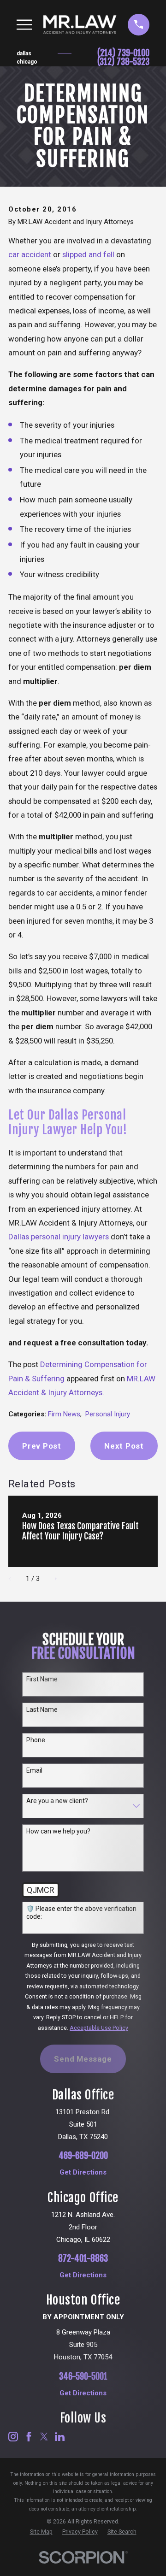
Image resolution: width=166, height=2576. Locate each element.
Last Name (42, 1709)
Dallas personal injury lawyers (59, 1237)
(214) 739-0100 (123, 53)
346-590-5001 (83, 2377)
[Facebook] (29, 2437)
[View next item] (52, 1579)
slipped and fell (88, 254)
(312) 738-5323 (123, 62)
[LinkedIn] (60, 2437)
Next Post (124, 1446)
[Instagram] (13, 2437)
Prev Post (42, 1446)
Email (34, 1770)
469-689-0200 (83, 2156)
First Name (42, 1679)
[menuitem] (41, 2532)
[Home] (80, 24)
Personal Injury (108, 1414)
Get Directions (83, 2172)
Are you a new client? (57, 1801)
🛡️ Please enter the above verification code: (81, 1913)
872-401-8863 (83, 2259)
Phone (36, 1740)
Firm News (64, 1414)
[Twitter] (44, 2437)
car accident (30, 254)
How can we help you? (58, 1831)
